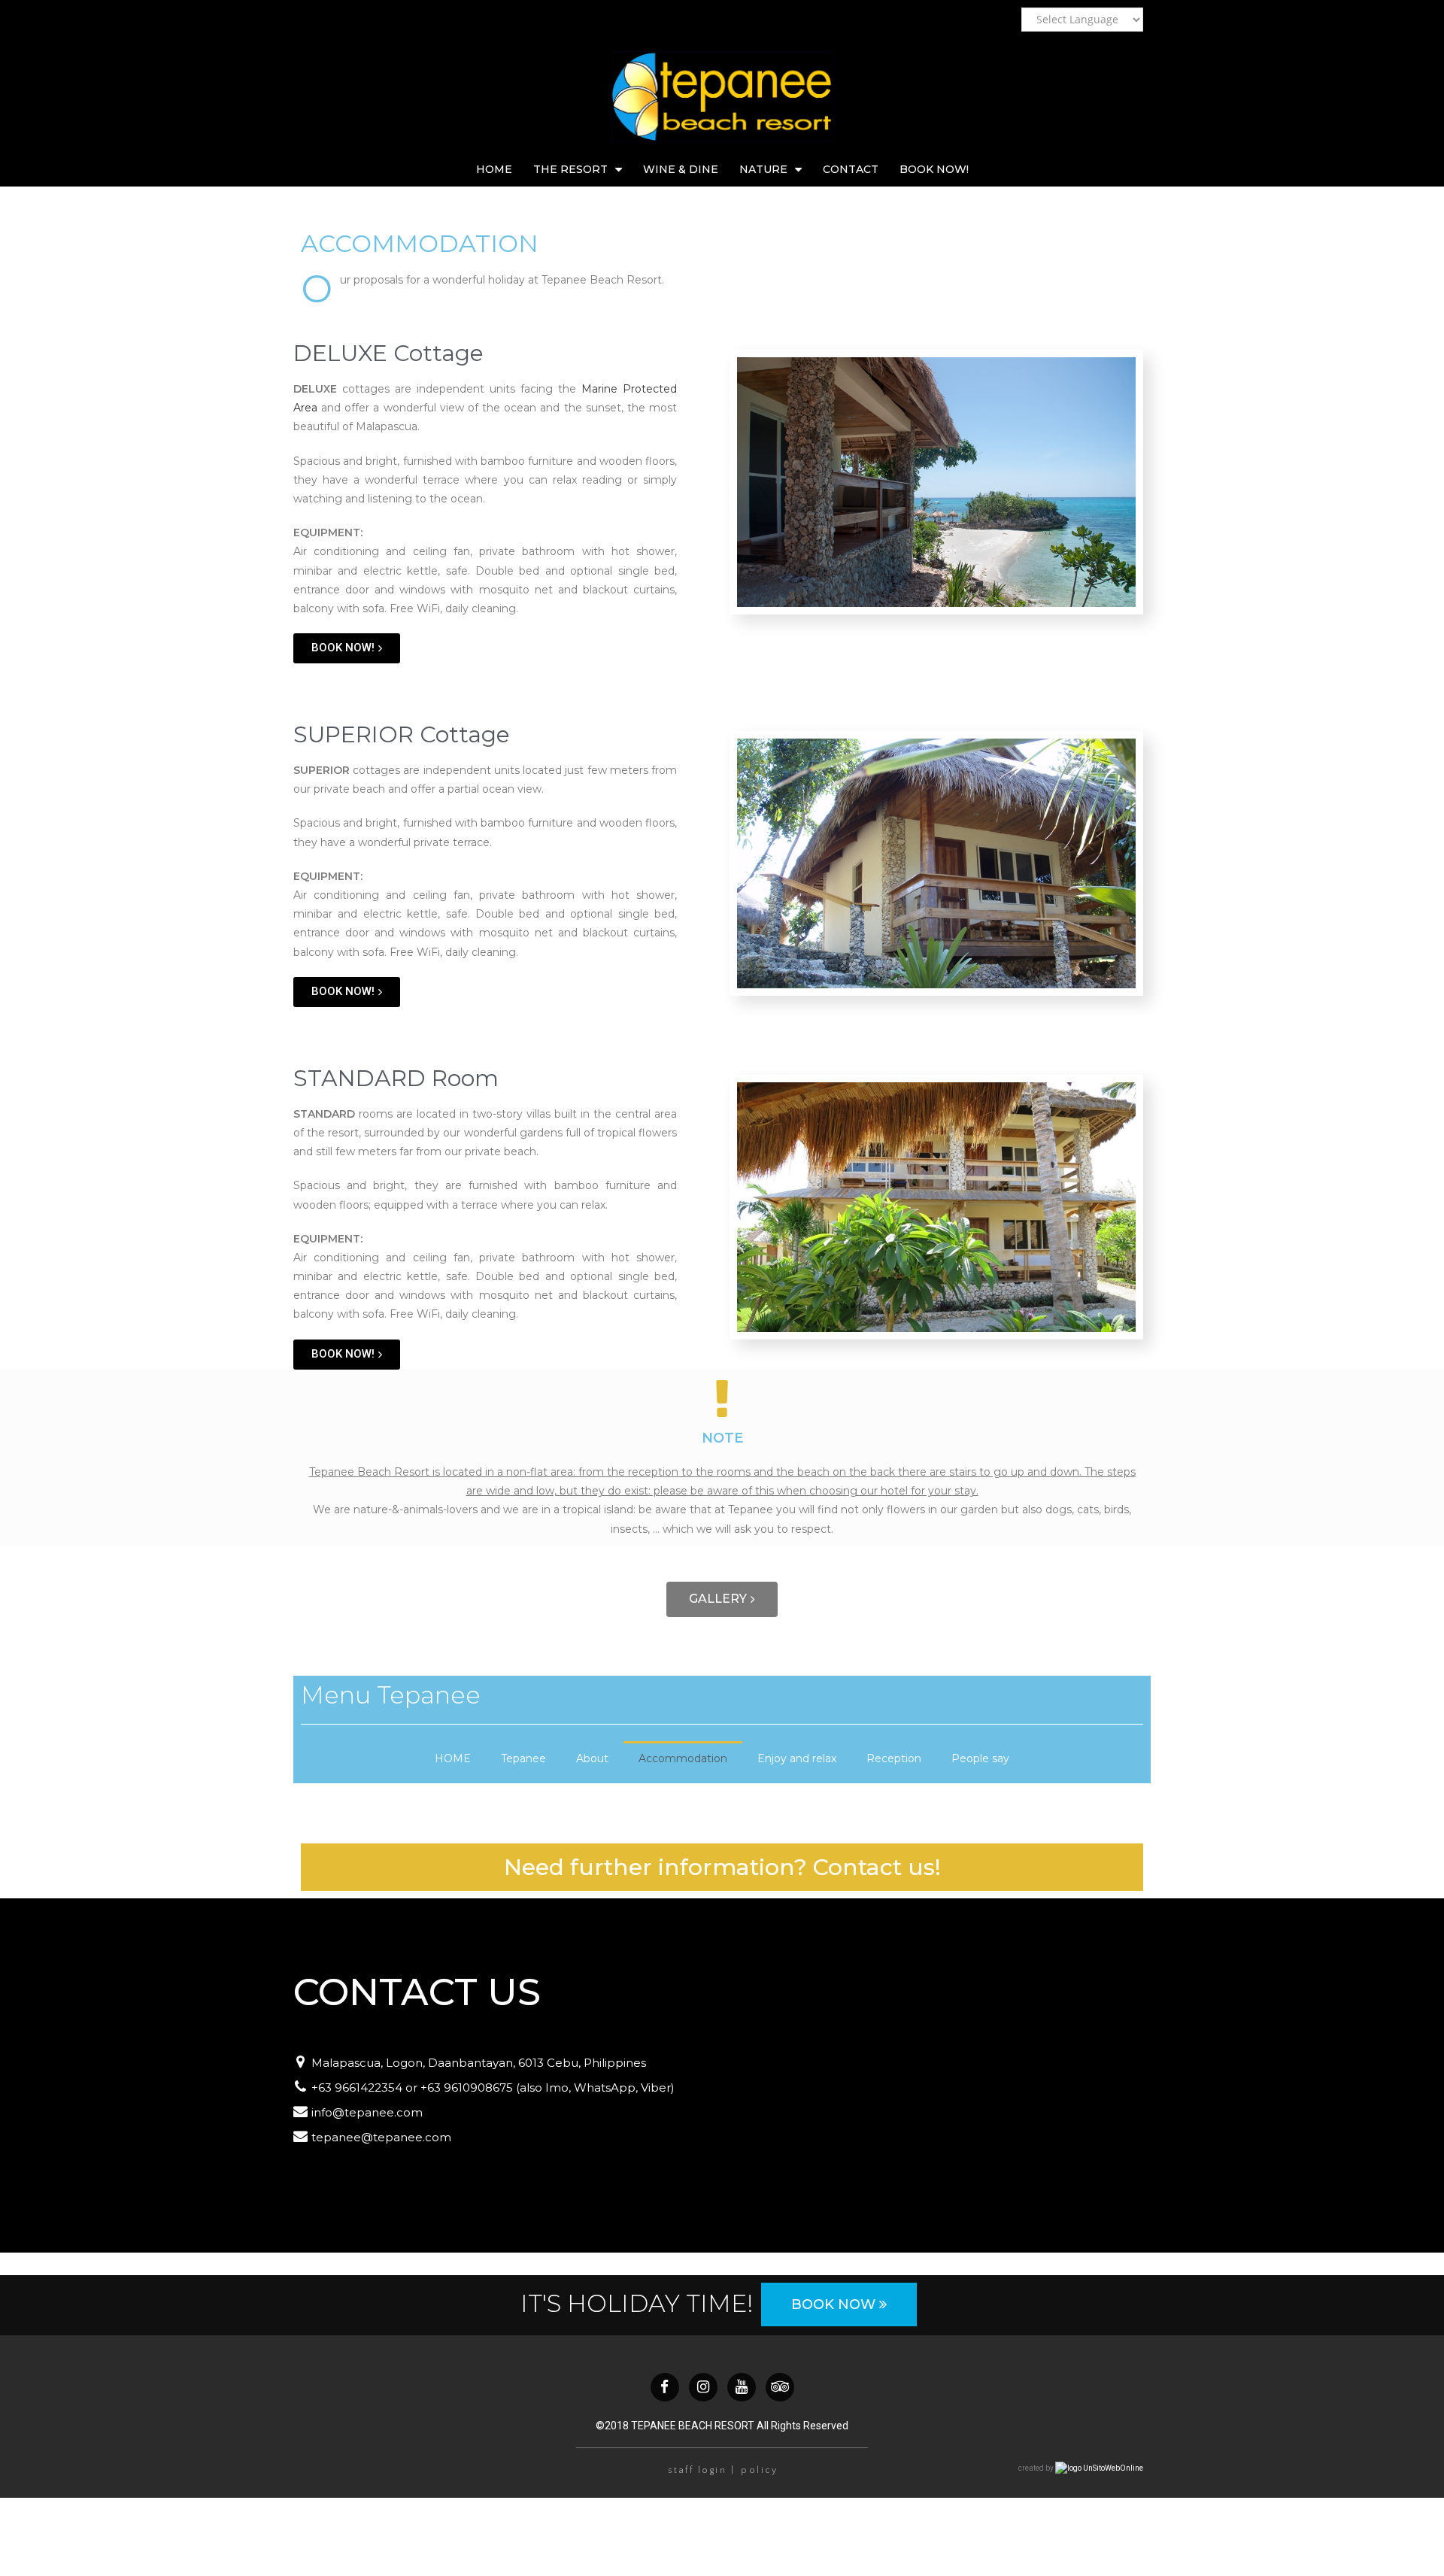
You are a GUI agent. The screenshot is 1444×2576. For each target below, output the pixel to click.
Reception (894, 1758)
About (592, 1758)
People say (980, 1758)
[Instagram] (703, 2387)
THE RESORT (570, 169)
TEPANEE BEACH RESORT (693, 2426)
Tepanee (523, 1758)
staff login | (702, 2470)
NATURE (763, 169)
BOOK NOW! (934, 169)
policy (759, 2470)
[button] (347, 648)
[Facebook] (665, 2387)
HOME (494, 169)
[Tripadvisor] (780, 2387)
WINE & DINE (681, 169)
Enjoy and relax (797, 1758)
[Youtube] (742, 2387)
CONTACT (851, 169)
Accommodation (683, 1758)
